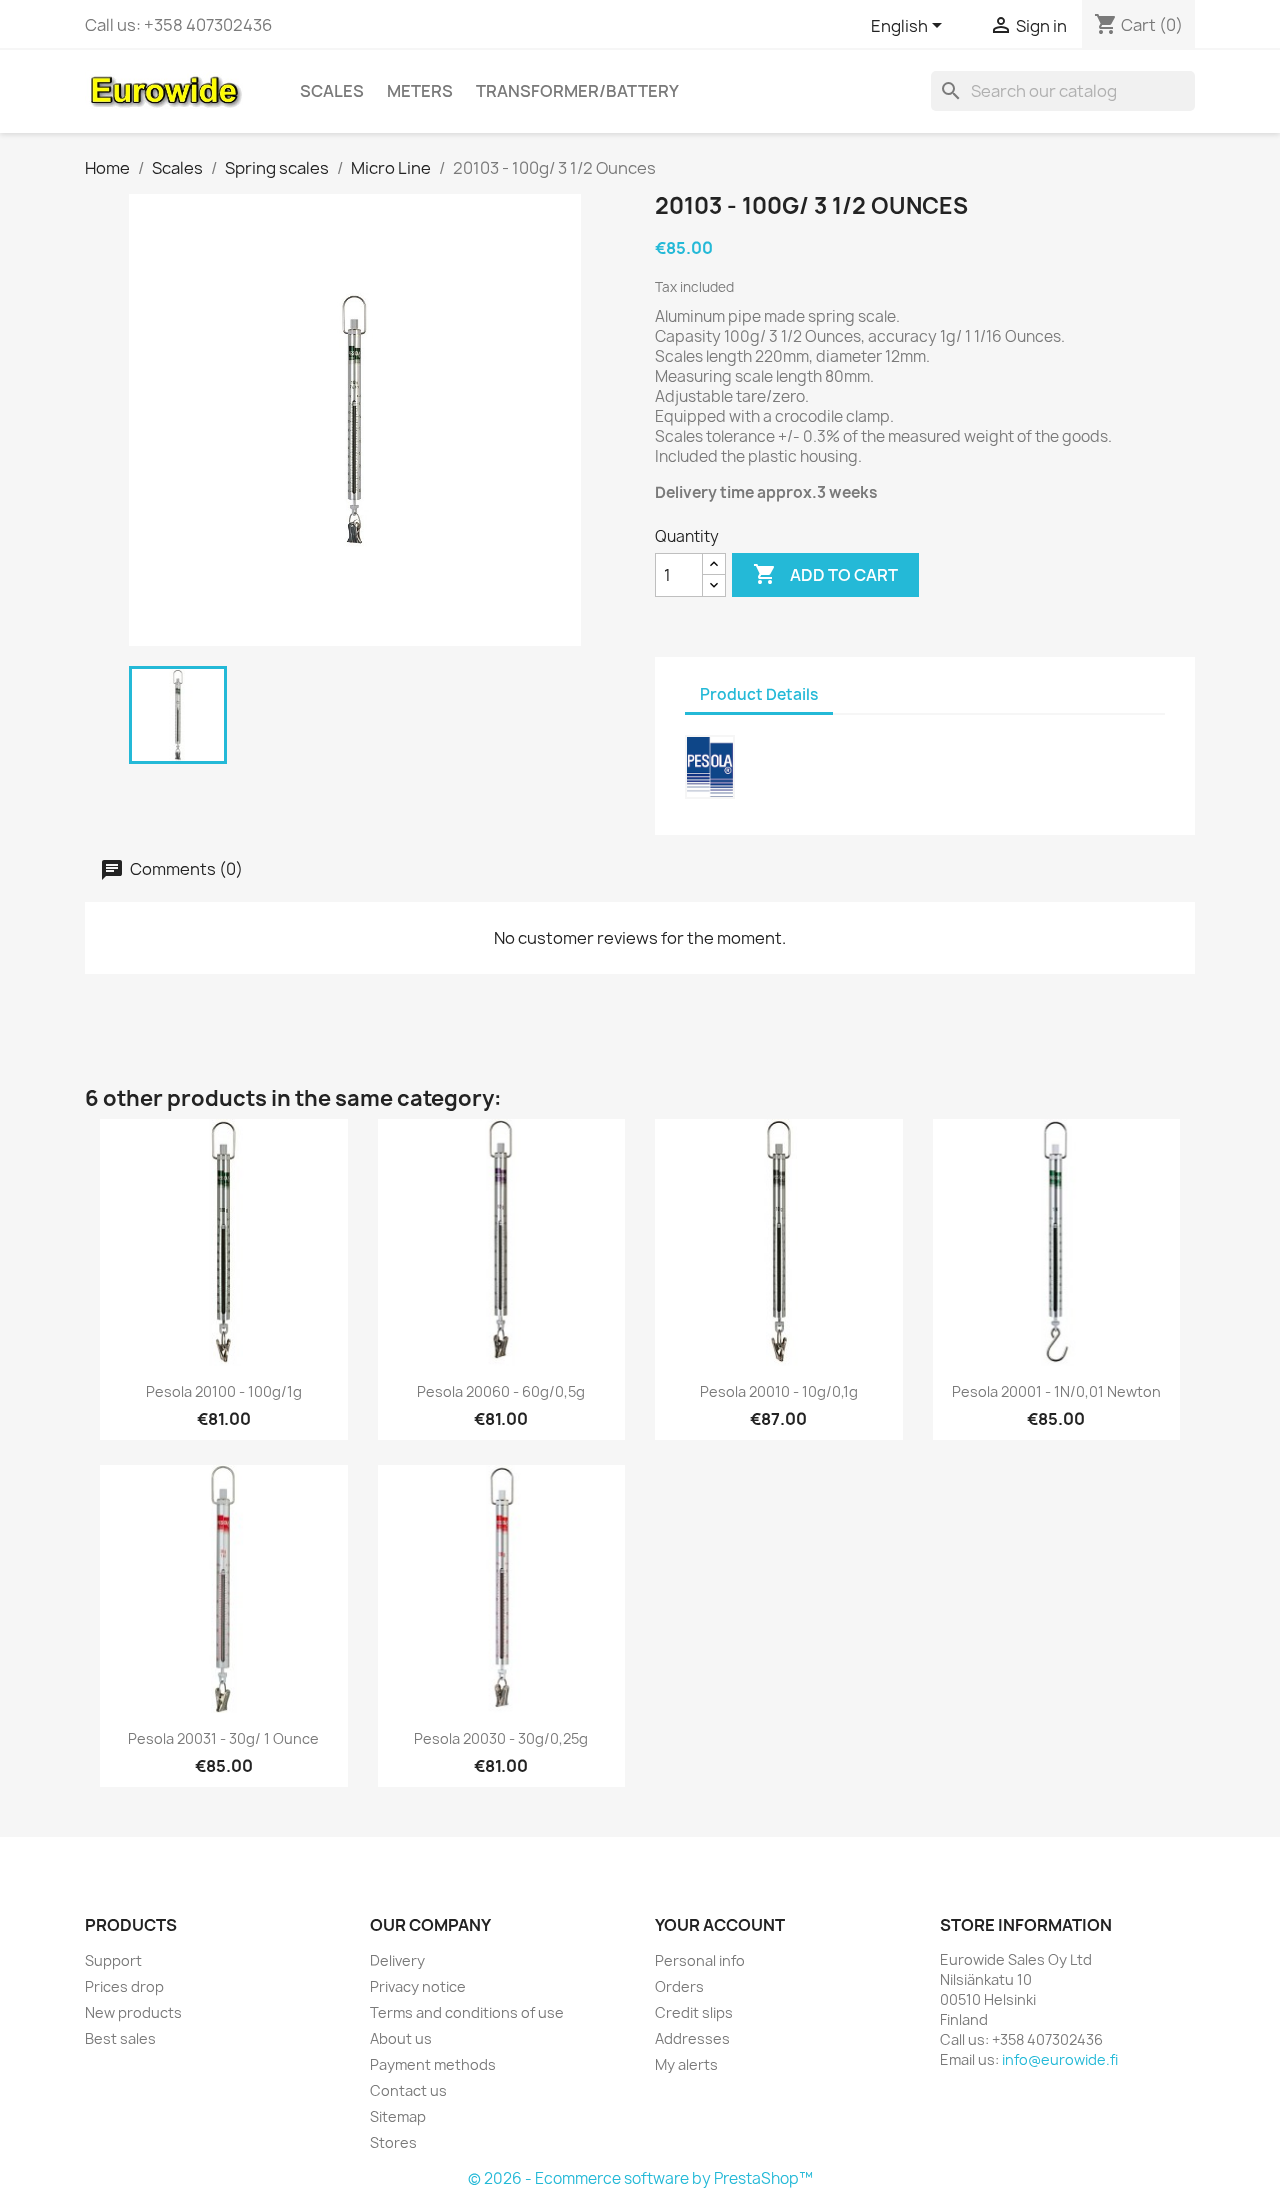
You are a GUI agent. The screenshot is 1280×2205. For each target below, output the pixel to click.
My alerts (686, 2064)
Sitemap (398, 2116)
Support (113, 1960)
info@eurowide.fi (1060, 2059)
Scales (332, 91)
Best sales (120, 2038)
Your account (720, 1925)
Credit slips (694, 2012)
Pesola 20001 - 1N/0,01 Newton (1056, 1391)
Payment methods (433, 2064)
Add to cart (825, 574)
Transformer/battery (577, 91)
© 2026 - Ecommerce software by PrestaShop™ (640, 2178)
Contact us (408, 2090)
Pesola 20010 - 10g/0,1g (779, 1391)
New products (133, 2012)
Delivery (397, 1960)
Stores (393, 2142)
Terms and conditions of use (467, 2012)
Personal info (700, 1960)
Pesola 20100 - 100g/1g (224, 1391)
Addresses (692, 2038)
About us (401, 2038)
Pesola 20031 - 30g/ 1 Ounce (223, 1738)
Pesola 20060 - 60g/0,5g (501, 1391)
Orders (679, 1986)
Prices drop (124, 1986)
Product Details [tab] (759, 694)
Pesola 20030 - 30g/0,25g (501, 1738)
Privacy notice (418, 1986)
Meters (420, 91)
